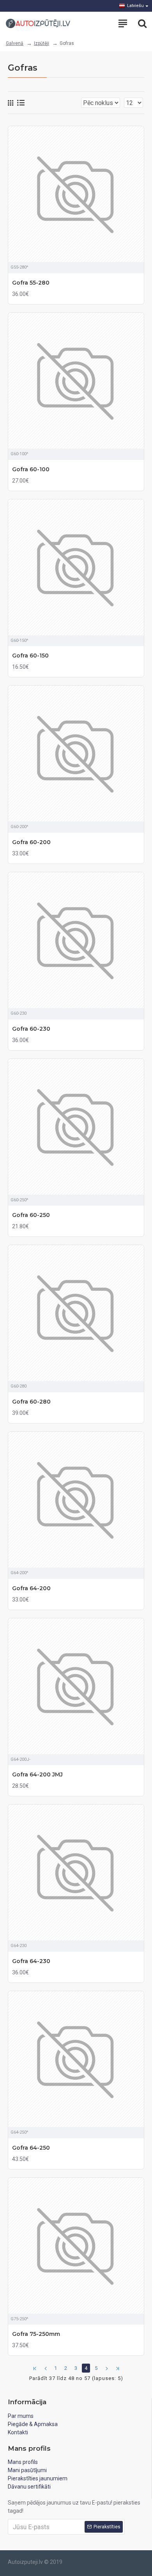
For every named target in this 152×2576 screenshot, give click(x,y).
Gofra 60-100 (31, 469)
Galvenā (15, 43)
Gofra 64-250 (31, 2148)
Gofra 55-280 (31, 283)
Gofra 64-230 (31, 1961)
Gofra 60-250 (31, 1215)
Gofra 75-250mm (36, 2334)
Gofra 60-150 (30, 656)
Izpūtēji (42, 43)
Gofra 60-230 (31, 1029)
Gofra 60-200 (31, 842)
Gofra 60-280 (31, 1402)
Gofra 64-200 (31, 1588)
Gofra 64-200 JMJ (37, 1774)
